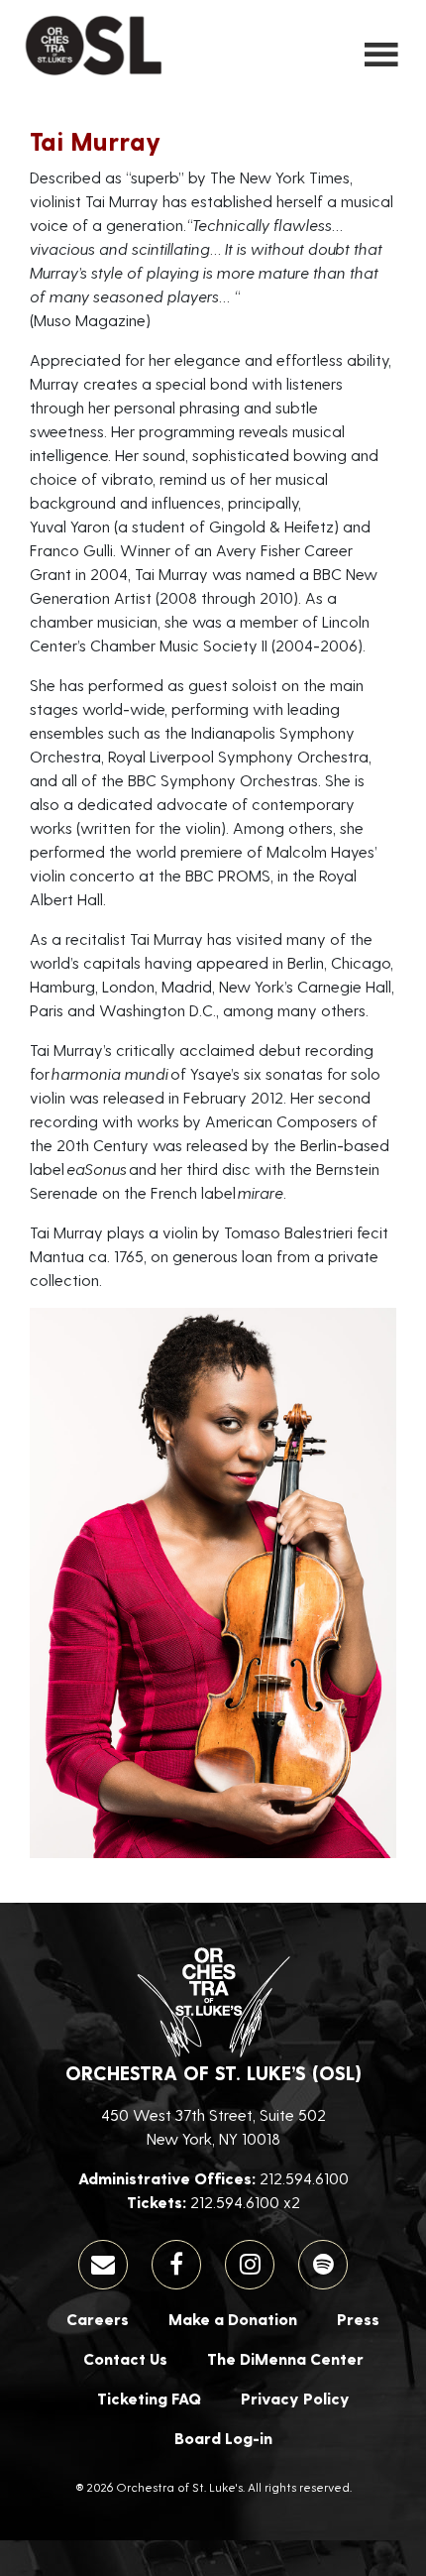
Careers (98, 2319)
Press (358, 2319)
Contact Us (125, 2358)
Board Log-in (223, 2438)
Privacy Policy (295, 2398)
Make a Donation (233, 2319)
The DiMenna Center (285, 2358)
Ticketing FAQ (149, 2398)
